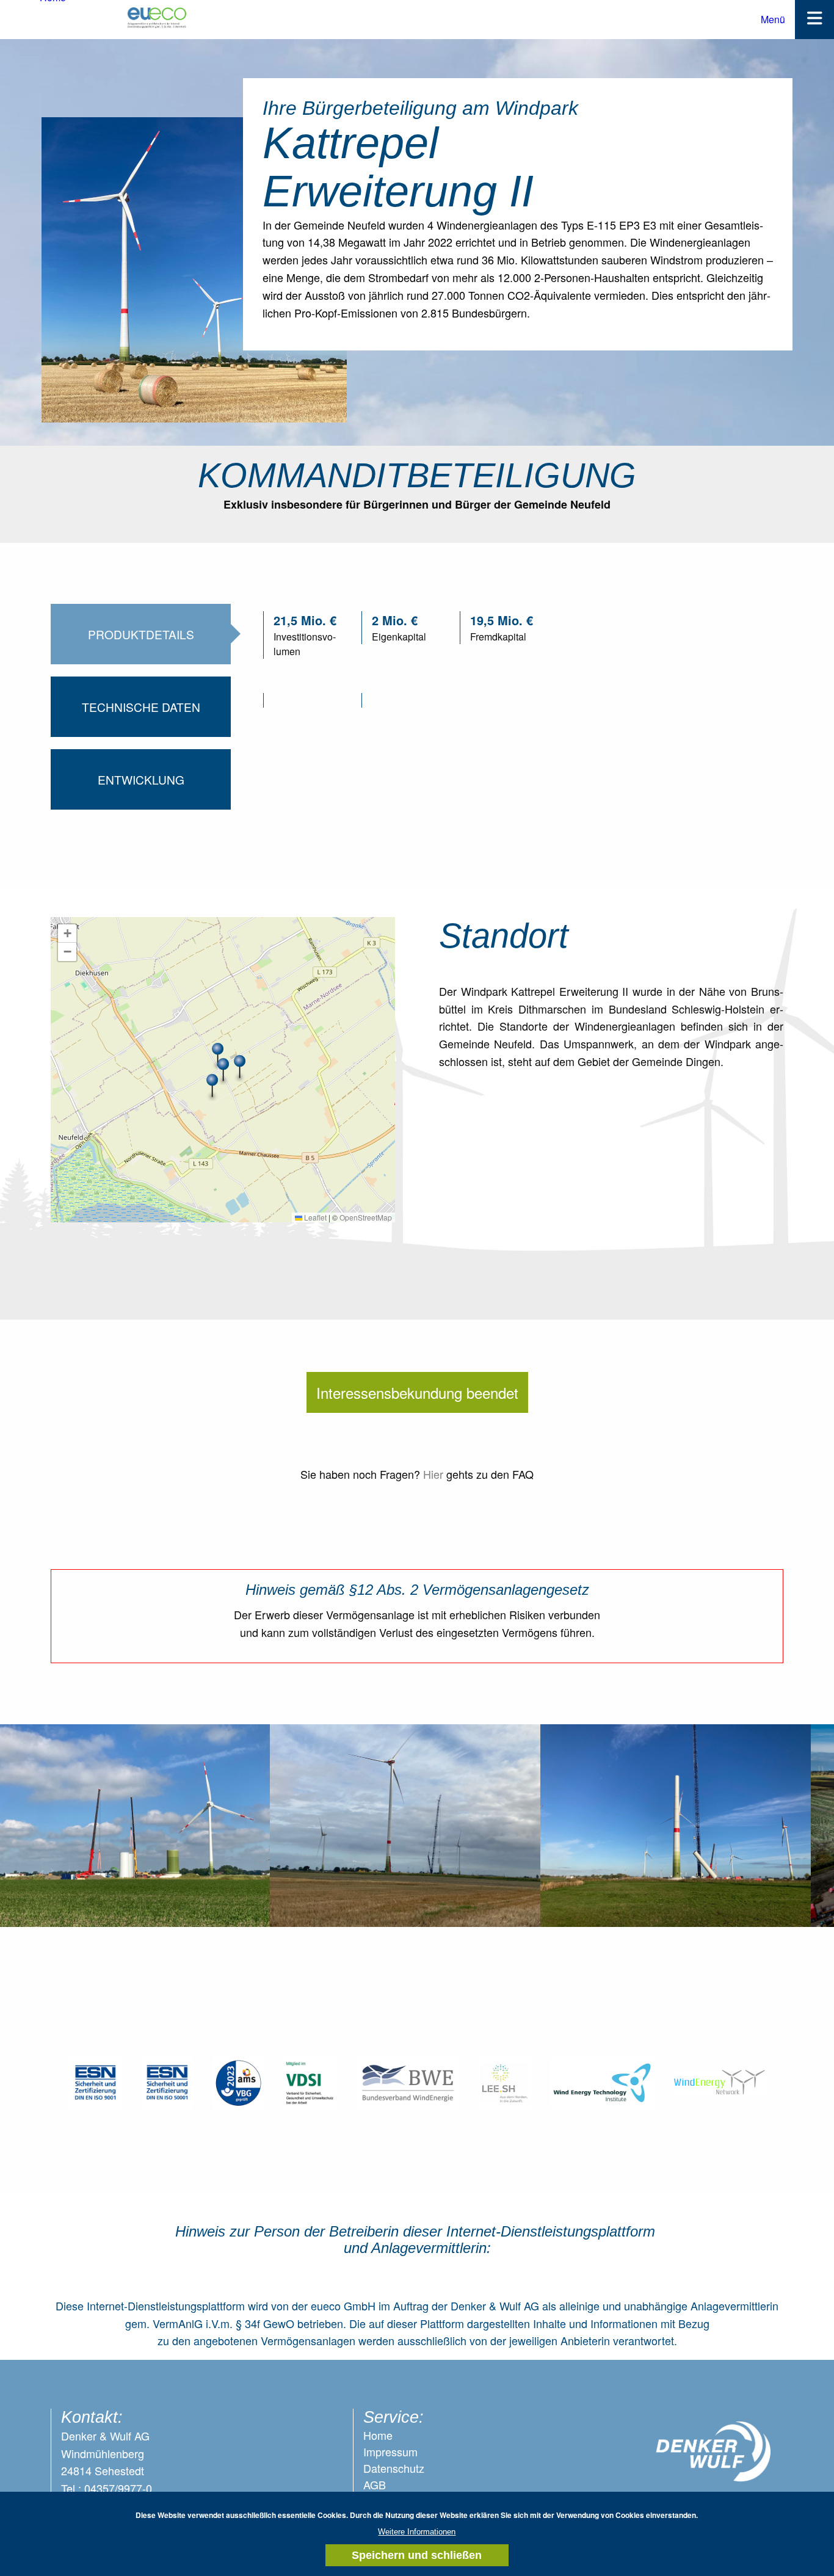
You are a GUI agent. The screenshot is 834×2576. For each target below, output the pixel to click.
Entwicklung (141, 779)
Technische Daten (141, 707)
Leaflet (314, 1217)
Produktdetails (141, 634)
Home (378, 2435)
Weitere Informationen (417, 2532)
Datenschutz (394, 2468)
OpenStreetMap (366, 1217)
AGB (375, 2484)
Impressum (390, 2451)
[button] (240, 1067)
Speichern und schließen (417, 2555)
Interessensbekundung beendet (417, 1392)
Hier (433, 1474)
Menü (773, 19)
